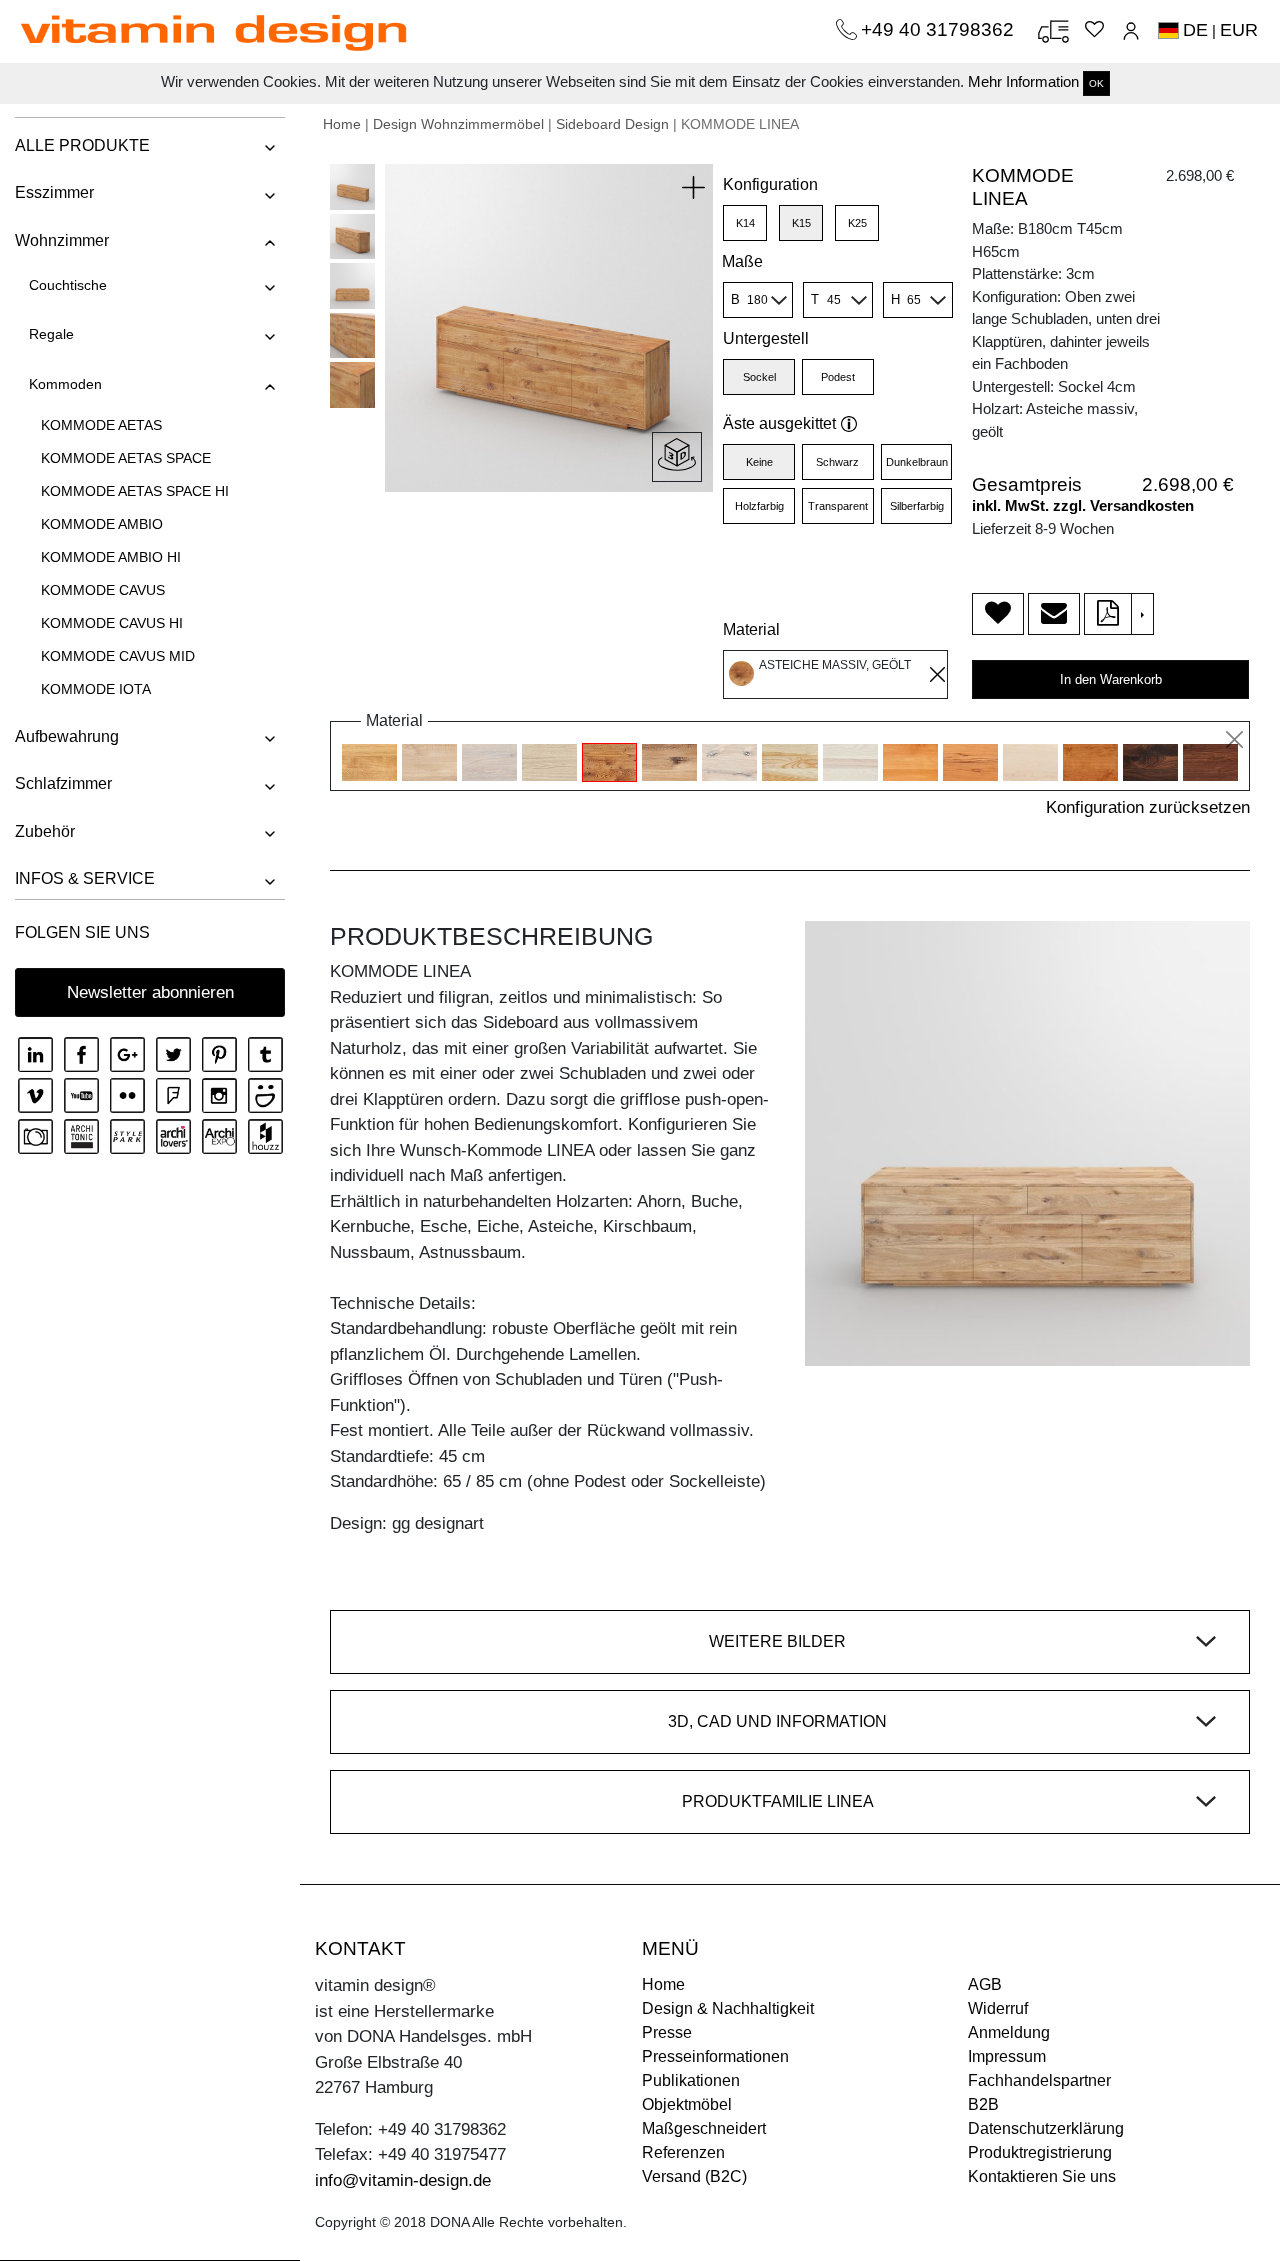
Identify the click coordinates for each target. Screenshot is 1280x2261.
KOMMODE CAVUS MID (118, 656)
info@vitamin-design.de (403, 2180)
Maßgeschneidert (704, 2128)
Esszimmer (54, 192)
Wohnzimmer (62, 240)
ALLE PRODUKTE (82, 145)
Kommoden (65, 384)
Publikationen (691, 2080)
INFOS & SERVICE (85, 878)
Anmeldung (1009, 2032)
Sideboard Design (612, 124)
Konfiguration (770, 184)
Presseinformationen (715, 2056)
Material (751, 629)
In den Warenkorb (1111, 679)
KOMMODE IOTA (96, 689)
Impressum (1007, 2056)
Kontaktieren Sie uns (1042, 2176)
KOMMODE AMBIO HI (111, 557)
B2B (983, 2104)
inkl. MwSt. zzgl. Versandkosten (1083, 505)
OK (1096, 83)
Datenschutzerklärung (1046, 2128)
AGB (985, 1984)
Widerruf (998, 2008)
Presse (667, 2032)
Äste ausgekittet (779, 423)
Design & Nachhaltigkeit (728, 2008)
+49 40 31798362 (940, 29)
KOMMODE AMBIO (102, 524)
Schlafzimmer (63, 783)
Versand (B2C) (694, 2176)
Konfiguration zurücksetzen (1148, 807)
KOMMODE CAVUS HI (112, 623)
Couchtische (68, 285)
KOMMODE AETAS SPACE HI (135, 491)
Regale (51, 334)
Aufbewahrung (67, 736)
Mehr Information (1023, 81)
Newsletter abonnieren (150, 992)
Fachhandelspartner (1039, 2080)
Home (342, 124)
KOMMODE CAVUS (103, 590)
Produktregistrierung (1040, 2152)
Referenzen (683, 2152)
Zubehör (45, 831)
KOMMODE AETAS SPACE (126, 458)
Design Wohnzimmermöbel (458, 124)
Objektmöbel (687, 2104)
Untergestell (766, 338)
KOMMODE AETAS (101, 425)
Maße (742, 261)
